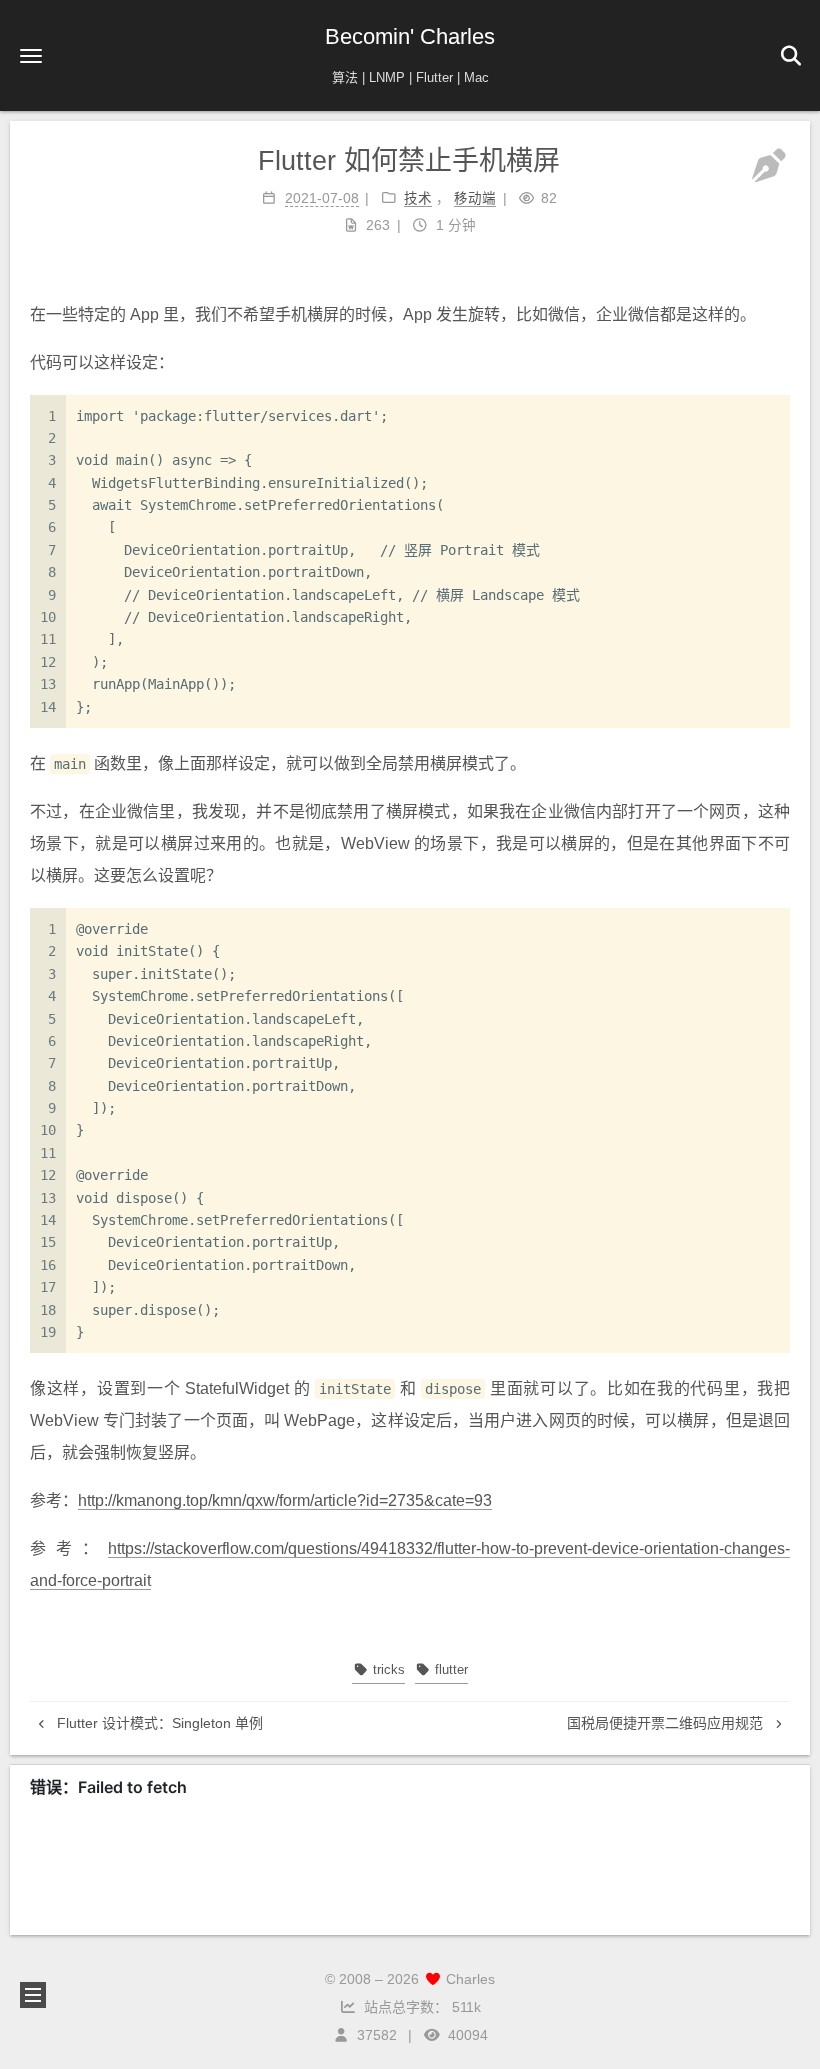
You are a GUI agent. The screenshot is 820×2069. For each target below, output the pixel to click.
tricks (386, 1669)
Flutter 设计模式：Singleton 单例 (158, 1723)
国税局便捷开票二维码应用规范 (667, 1723)
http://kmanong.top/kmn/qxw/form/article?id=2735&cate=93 (285, 1500)
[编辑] (769, 166)
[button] (31, 55)
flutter (449, 1669)
